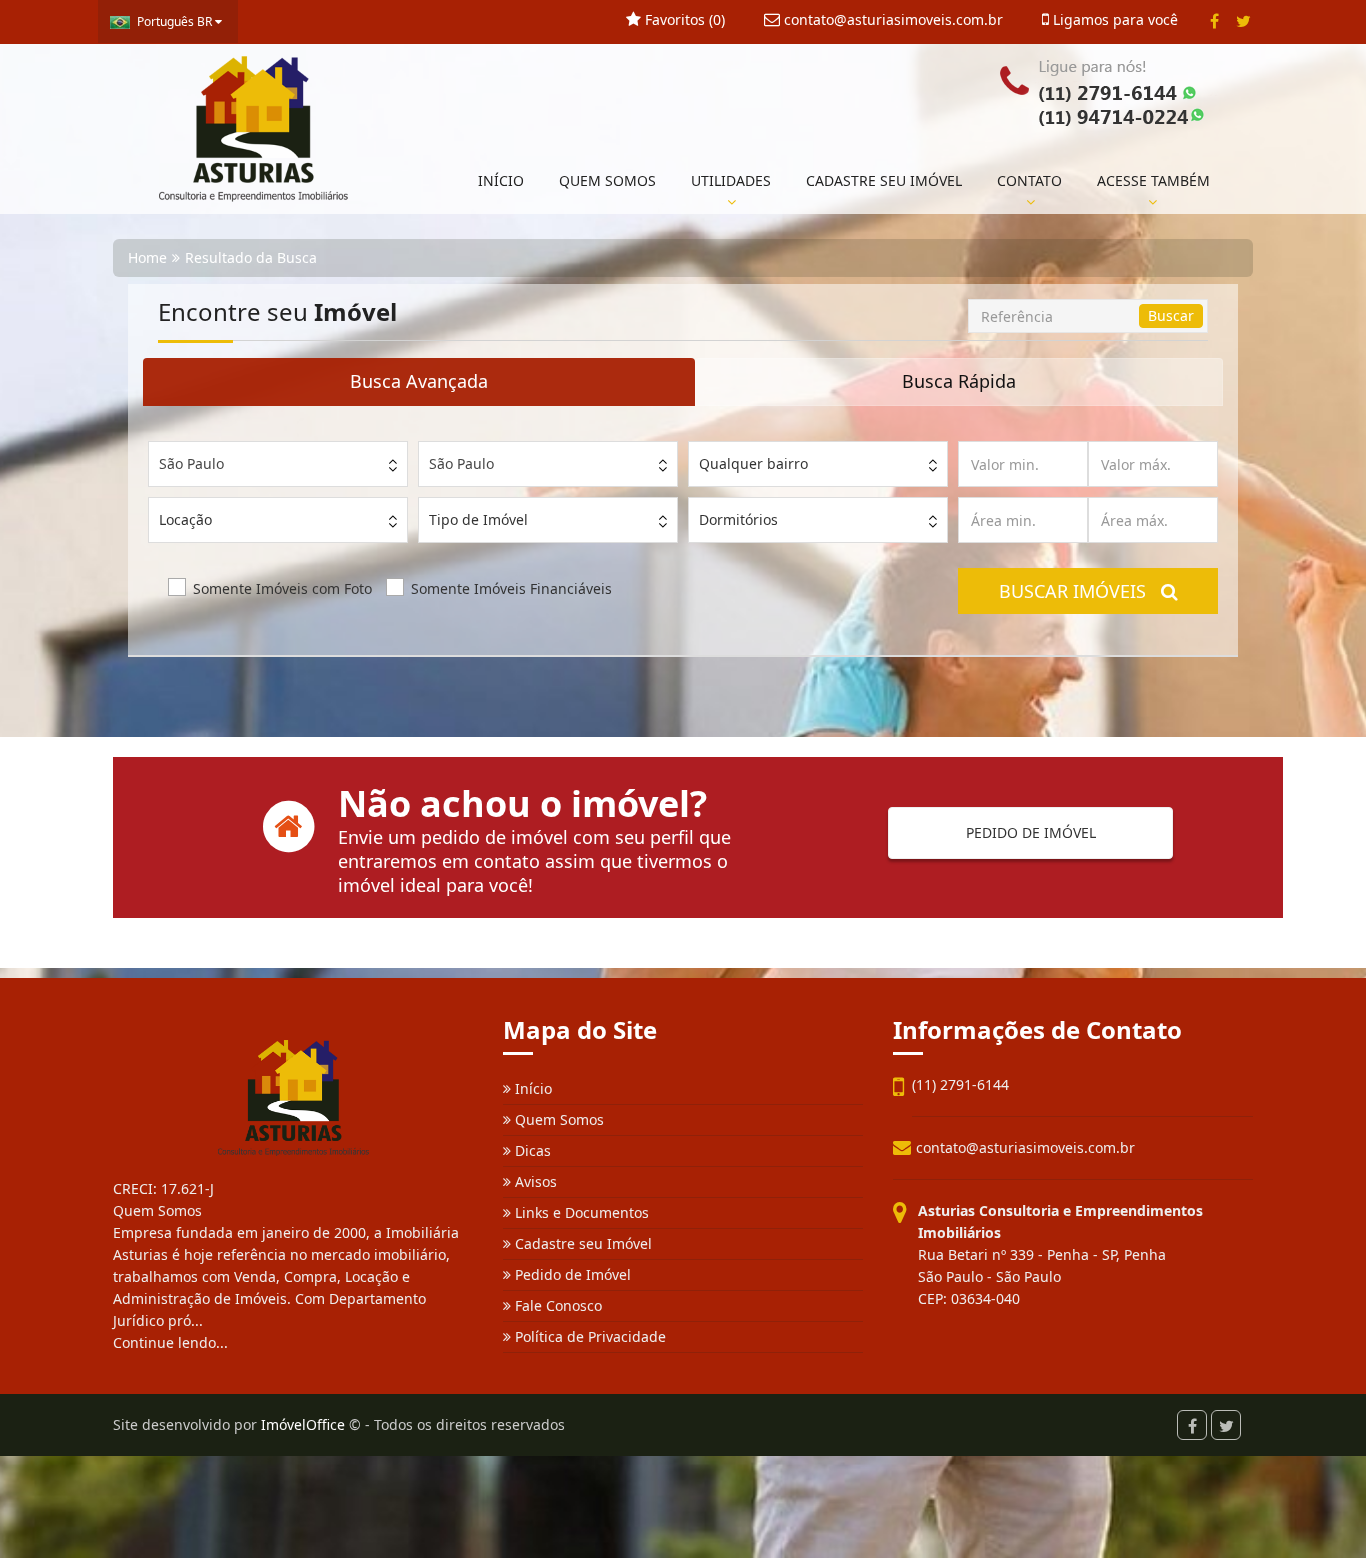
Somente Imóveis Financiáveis (511, 588)
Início (531, 1088)
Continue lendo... (170, 1342)
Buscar (1171, 315)
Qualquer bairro (753, 463)
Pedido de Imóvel (571, 1274)
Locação (185, 519)
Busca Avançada (419, 381)
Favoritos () (683, 19)
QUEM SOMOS (607, 180)
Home (147, 257)
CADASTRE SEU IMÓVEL (884, 180)
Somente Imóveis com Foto (282, 588)
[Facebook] (1214, 21)
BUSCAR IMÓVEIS (1080, 591)
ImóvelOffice (303, 1424)
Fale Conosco (556, 1305)
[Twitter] (1243, 21)
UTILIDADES (731, 180)
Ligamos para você (1113, 19)
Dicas (531, 1150)
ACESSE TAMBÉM (1153, 180)
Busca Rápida (959, 381)
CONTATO (1029, 180)
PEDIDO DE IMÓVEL (1031, 832)
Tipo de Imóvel (478, 519)
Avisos (534, 1181)
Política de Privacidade (588, 1336)
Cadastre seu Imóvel (581, 1243)
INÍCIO (501, 180)
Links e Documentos (580, 1212)
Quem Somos (557, 1119)
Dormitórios (738, 519)
